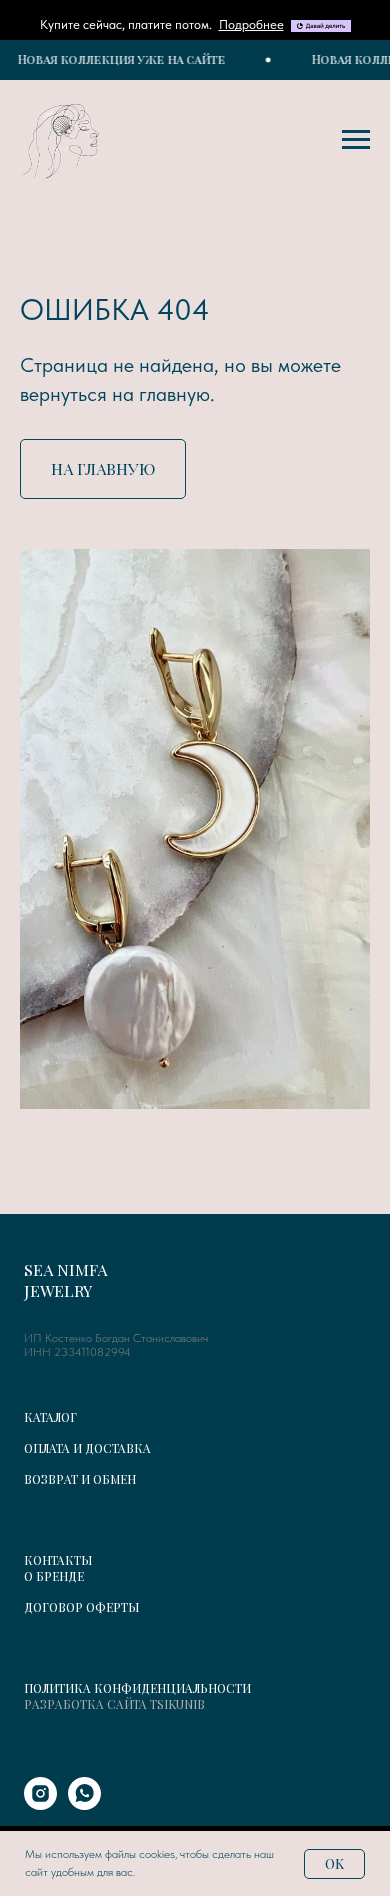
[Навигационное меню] (356, 140)
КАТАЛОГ (50, 1417)
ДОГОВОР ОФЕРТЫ (81, 1607)
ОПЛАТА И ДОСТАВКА (87, 1448)
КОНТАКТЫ (58, 1560)
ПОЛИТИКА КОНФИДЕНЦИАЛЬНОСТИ (137, 1688)
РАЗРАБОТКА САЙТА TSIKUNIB (114, 1704)
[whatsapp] (84, 1804)
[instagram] (40, 1804)
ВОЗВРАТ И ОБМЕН (80, 1479)
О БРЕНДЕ (54, 1576)
